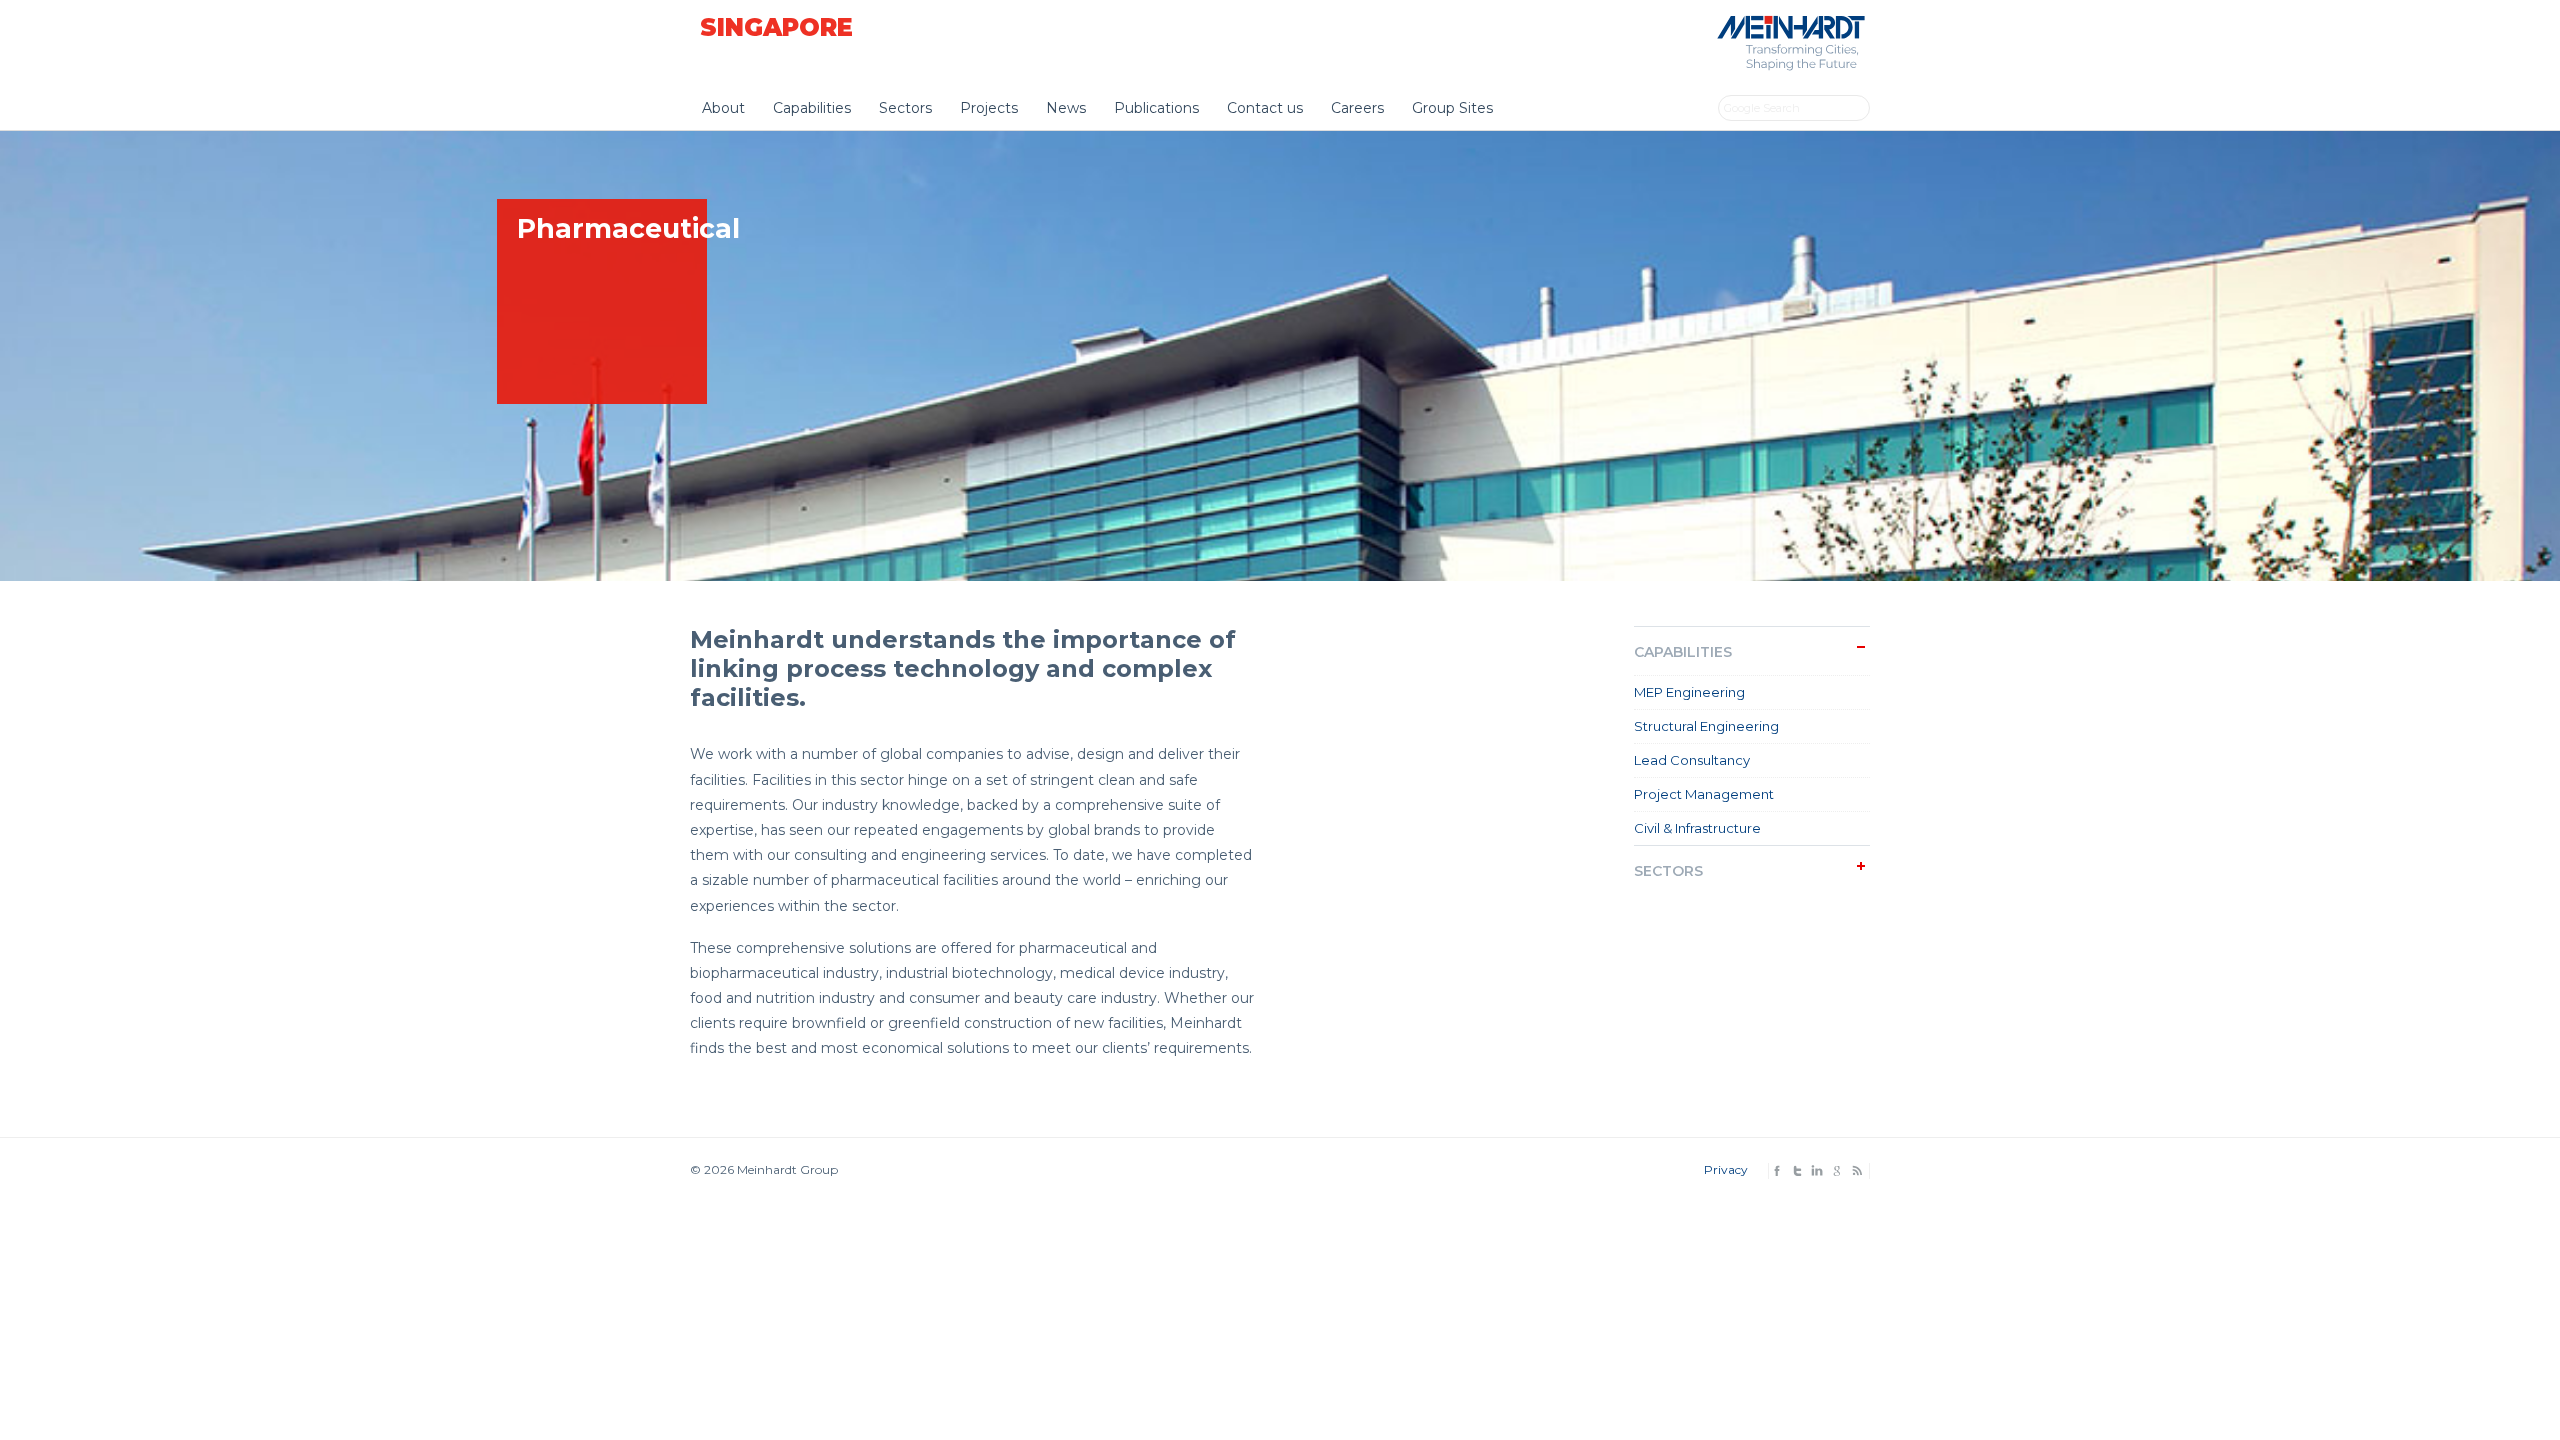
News (1066, 108)
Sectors (905, 108)
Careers (1357, 108)
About (723, 108)
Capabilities (812, 108)
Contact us (1265, 108)
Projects (989, 108)
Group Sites (1452, 108)
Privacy (1726, 1169)
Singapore (776, 27)
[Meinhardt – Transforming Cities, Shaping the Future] (1787, 66)
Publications (1156, 108)
